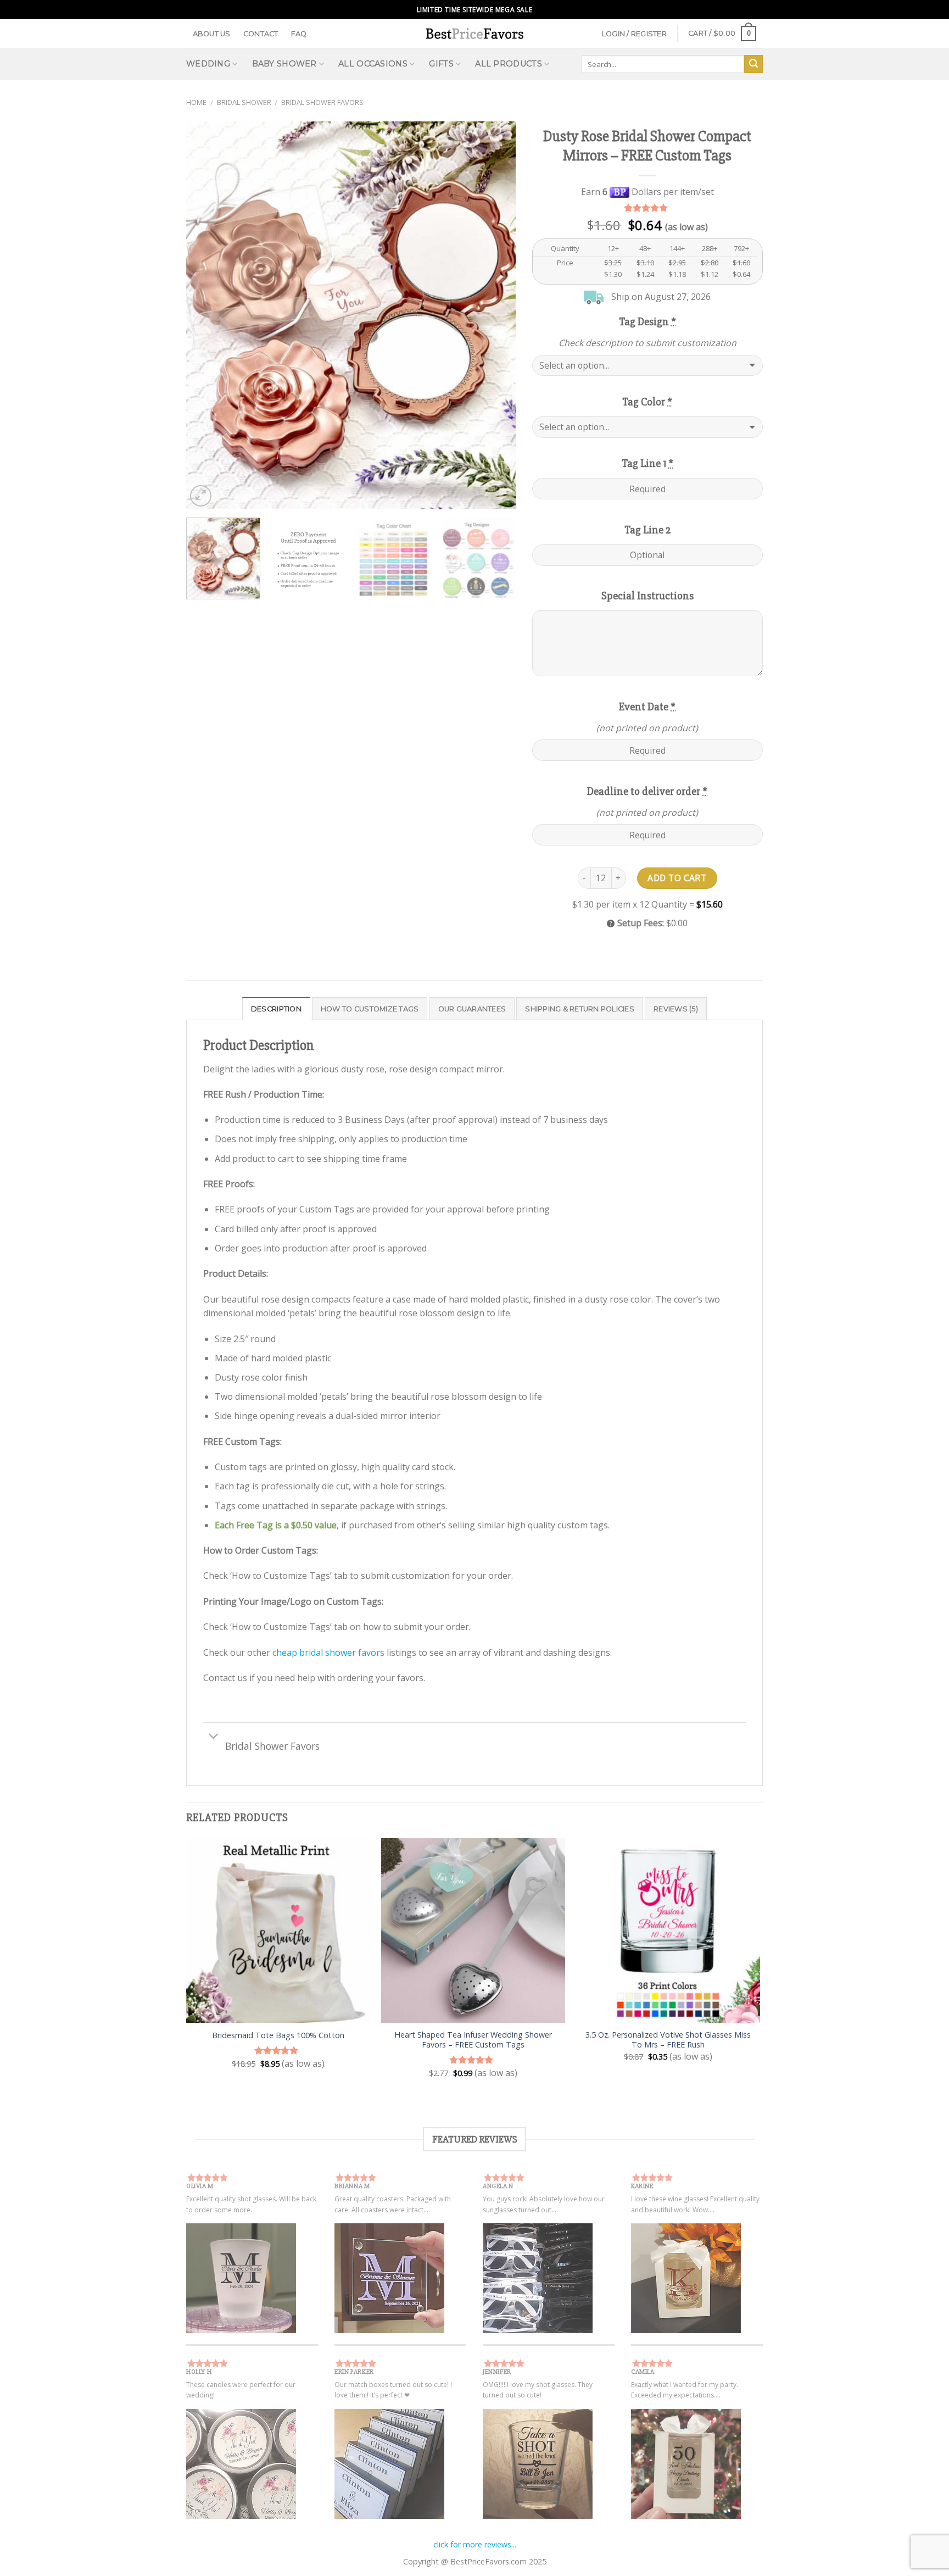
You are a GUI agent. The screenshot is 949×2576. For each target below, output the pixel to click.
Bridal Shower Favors (322, 102)
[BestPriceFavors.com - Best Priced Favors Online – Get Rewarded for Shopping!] (474, 33)
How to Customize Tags (370, 1009)
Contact (261, 34)
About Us (212, 34)
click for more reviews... (475, 2544)
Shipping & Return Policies (580, 1009)
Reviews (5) (676, 1009)
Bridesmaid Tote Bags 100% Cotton (278, 2035)
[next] (495, 315)
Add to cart (677, 878)
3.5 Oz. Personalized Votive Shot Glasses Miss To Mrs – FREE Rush (668, 2040)
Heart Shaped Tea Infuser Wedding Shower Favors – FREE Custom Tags (473, 2040)
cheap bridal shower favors (328, 1653)
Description (276, 1009)
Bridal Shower (244, 102)
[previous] (206, 315)
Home (196, 102)
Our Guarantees (472, 1009)
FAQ (299, 34)
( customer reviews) (647, 208)
